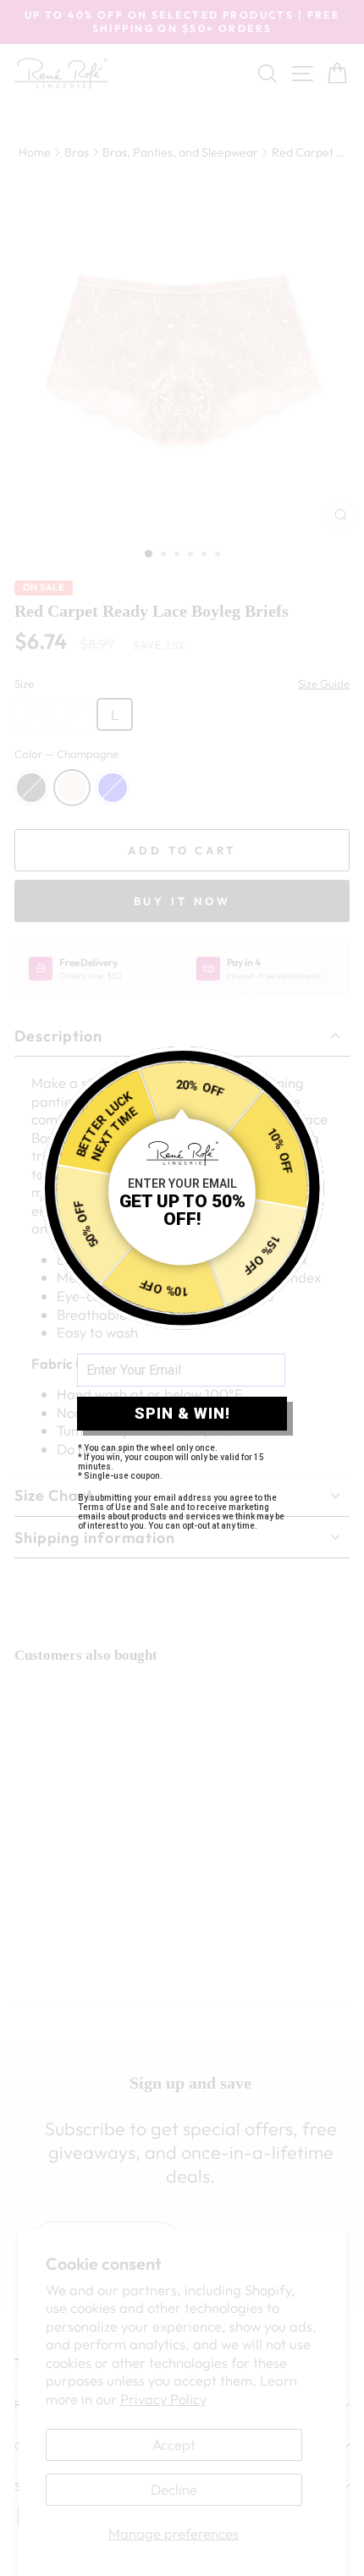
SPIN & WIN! (182, 1413)
